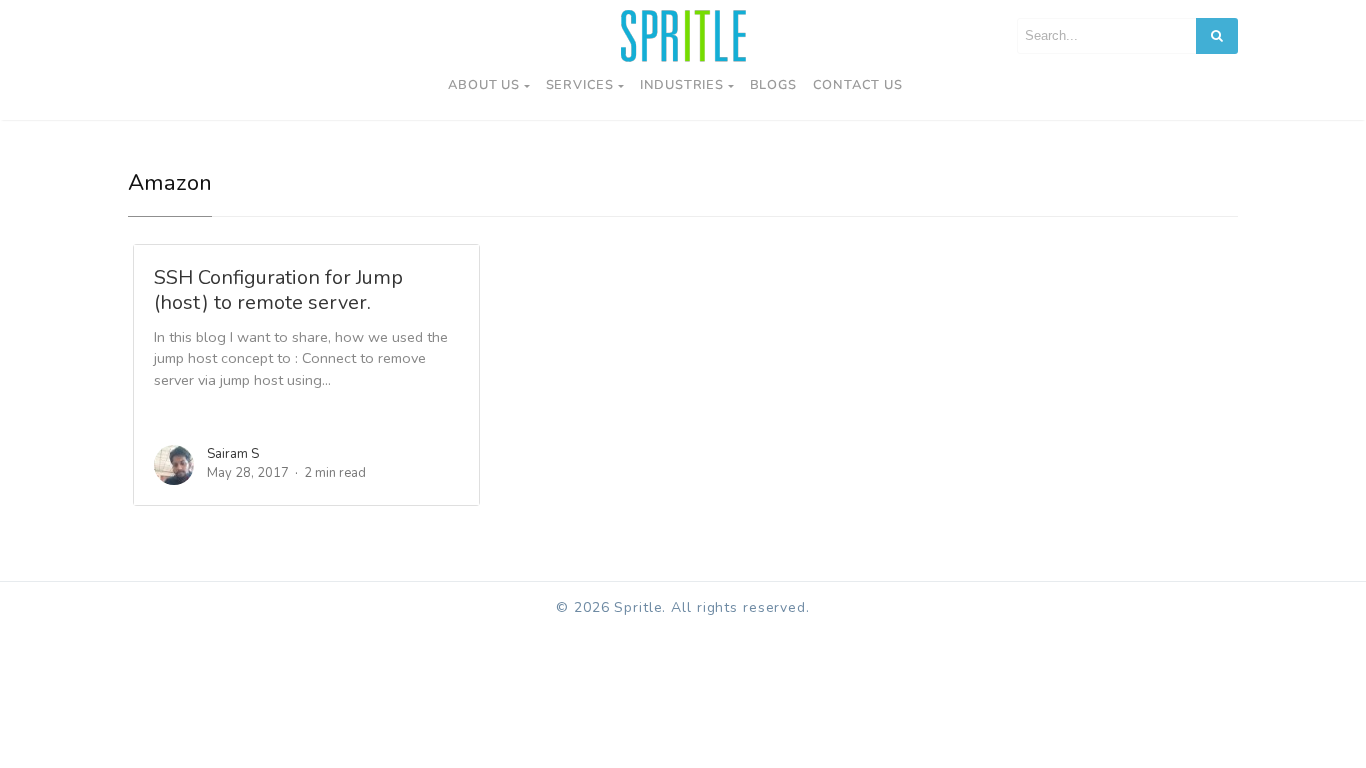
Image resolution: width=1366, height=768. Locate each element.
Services (580, 85)
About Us (483, 85)
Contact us (858, 85)
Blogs (773, 85)
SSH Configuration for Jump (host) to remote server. (278, 290)
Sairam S (233, 454)
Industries (682, 85)
